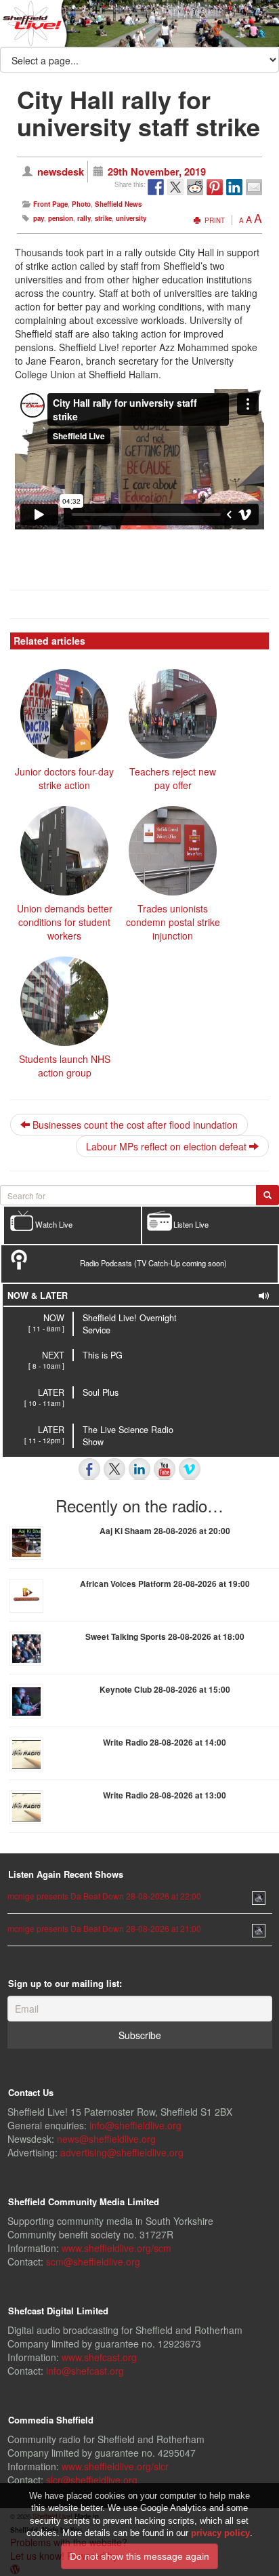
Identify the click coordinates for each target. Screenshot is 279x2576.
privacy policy (220, 2533)
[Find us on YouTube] (165, 1469)
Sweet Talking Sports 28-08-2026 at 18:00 (165, 1636)
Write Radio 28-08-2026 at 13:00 (165, 1795)
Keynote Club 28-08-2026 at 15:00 (165, 1689)
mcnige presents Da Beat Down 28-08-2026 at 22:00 (104, 1896)
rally (84, 218)
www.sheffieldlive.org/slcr (115, 2466)
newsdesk (61, 172)
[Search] (267, 1195)
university (131, 218)
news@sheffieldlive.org (106, 2139)
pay (39, 218)
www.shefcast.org (99, 2357)
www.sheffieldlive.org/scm (116, 2248)
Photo (81, 204)
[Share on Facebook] (156, 187)
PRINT (214, 220)
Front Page (50, 204)
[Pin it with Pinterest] (215, 187)
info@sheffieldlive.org (135, 2125)
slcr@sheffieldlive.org (92, 2480)
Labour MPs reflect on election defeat (168, 1146)
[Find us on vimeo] (190, 1469)
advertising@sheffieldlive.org (122, 2152)
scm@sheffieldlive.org (93, 2261)
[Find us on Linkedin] (139, 1469)
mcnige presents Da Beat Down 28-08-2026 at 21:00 (104, 1928)
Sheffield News (118, 204)
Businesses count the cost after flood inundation (134, 1125)
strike (103, 218)
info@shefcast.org (85, 2371)
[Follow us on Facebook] (89, 1469)
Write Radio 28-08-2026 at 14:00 (165, 1742)
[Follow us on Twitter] (114, 1469)
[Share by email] (254, 187)
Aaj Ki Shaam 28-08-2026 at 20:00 (165, 1531)
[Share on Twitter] (175, 187)
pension (61, 218)
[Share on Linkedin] (234, 187)
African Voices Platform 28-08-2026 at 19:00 (165, 1584)
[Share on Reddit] (195, 187)
